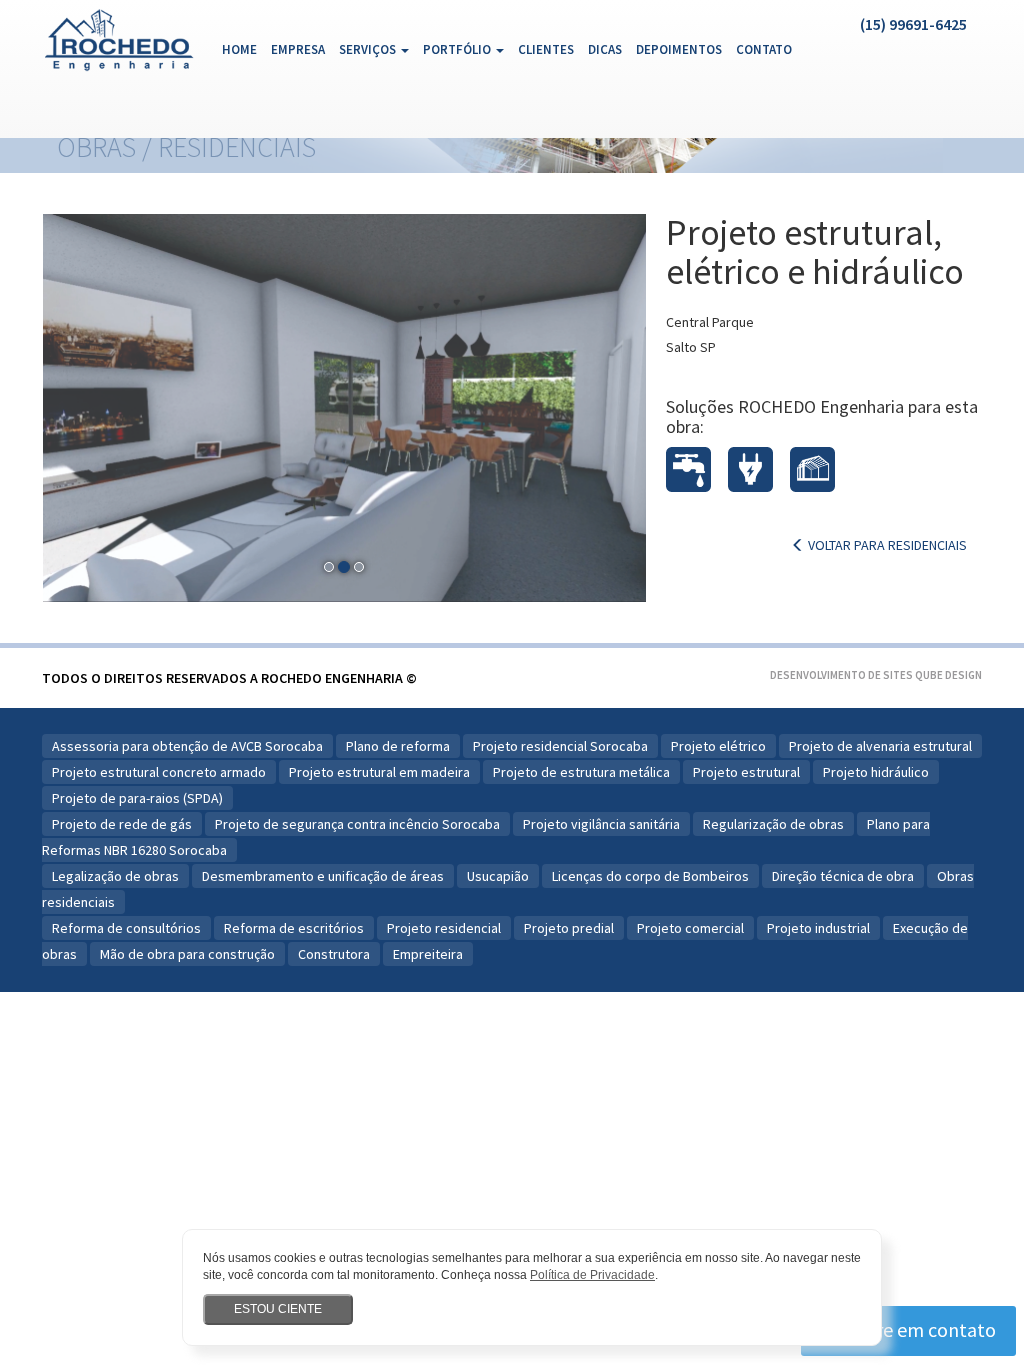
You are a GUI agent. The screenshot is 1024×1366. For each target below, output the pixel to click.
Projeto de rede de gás (122, 824)
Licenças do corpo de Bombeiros (650, 876)
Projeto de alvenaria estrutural (880, 746)
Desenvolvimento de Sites (841, 675)
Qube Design (948, 675)
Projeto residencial (444, 928)
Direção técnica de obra (843, 876)
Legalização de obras (115, 876)
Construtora (334, 954)
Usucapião (498, 876)
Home (243, 49)
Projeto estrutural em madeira (379, 772)
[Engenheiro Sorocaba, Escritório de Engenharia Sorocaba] (119, 34)
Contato (764, 49)
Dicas (605, 49)
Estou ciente (278, 1309)
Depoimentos (679, 49)
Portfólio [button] (458, 49)
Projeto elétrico (718, 746)
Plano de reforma (398, 746)
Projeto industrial (818, 928)
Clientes (546, 49)
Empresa (298, 49)
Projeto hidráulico (876, 772)
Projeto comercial (690, 928)
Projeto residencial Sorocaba (560, 746)
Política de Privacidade (592, 1275)
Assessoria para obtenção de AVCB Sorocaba (187, 746)
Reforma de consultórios (126, 928)
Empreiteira (428, 954)
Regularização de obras (773, 824)
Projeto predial (569, 928)
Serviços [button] (369, 49)
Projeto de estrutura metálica (581, 772)
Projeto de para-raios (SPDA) (137, 798)
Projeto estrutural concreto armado (159, 772)
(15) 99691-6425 (913, 24)
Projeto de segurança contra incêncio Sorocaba (357, 824)
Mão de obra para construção (187, 954)
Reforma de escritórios (294, 928)
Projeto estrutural (746, 772)
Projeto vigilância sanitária (601, 824)
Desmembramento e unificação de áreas (323, 876)
